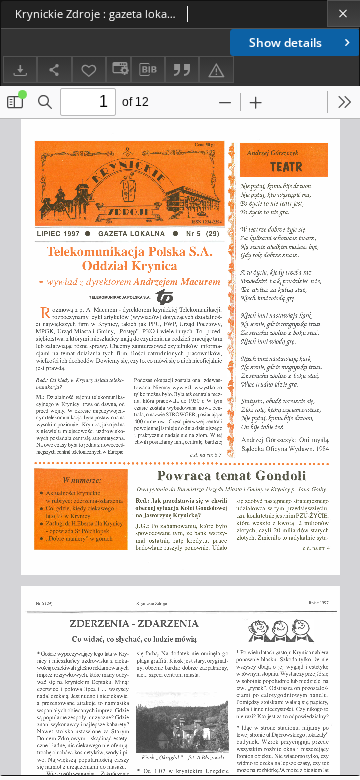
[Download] (20, 69)
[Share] (54, 69)
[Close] (343, 13)
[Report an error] (216, 69)
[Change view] (118, 69)
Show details (285, 42)
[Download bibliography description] (148, 70)
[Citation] (182, 69)
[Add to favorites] (89, 69)
